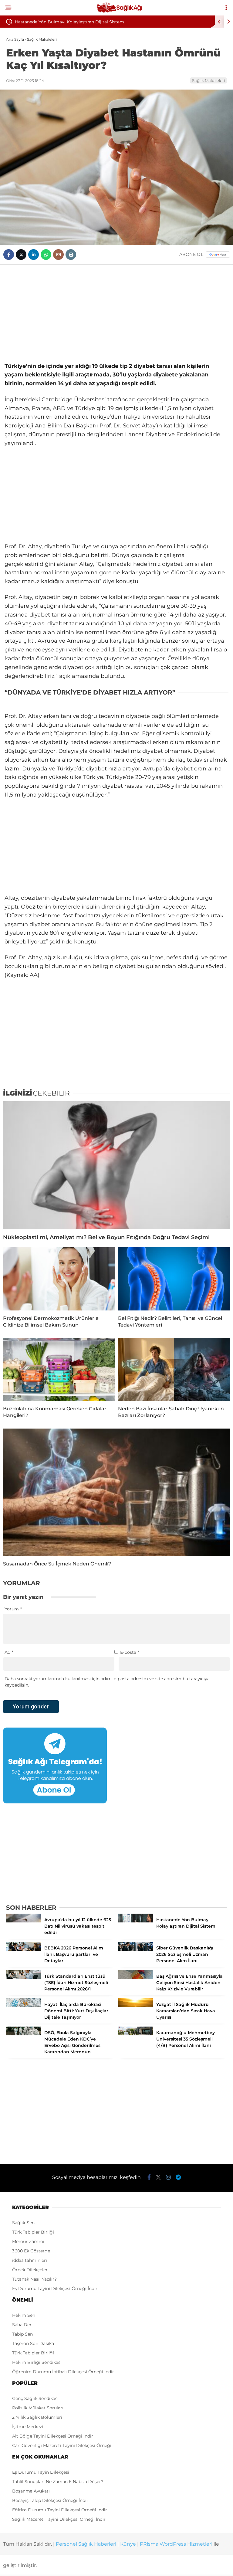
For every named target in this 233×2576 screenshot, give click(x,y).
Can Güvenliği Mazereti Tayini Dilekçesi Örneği (62, 2445)
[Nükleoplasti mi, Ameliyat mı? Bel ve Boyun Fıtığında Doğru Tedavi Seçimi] (116, 1165)
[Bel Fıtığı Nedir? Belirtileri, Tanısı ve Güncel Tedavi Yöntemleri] (174, 1279)
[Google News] (218, 255)
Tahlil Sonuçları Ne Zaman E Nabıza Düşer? (58, 2482)
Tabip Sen (22, 2334)
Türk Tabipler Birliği (33, 2232)
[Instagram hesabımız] (168, 2177)
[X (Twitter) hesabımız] (158, 2177)
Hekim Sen (24, 2315)
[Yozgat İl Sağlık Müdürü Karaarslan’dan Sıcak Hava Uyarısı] (136, 2006)
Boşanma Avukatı (31, 2491)
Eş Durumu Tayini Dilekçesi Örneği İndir (55, 2289)
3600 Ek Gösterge (31, 2251)
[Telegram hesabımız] (178, 2177)
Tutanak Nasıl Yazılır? (34, 2279)
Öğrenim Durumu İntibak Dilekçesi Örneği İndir (63, 2372)
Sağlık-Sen (23, 2223)
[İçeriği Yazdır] (71, 255)
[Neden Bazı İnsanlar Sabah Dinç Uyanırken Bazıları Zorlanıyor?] (174, 1369)
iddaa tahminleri (30, 2260)
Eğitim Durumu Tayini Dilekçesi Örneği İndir (60, 2510)
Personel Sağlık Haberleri (86, 2544)
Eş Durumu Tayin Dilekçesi (41, 2472)
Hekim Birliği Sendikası (37, 2362)
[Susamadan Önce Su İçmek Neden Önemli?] (116, 1492)
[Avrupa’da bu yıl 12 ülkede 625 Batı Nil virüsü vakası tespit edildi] (24, 1921)
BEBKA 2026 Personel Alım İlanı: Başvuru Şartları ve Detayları (80, 22)
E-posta (130, 1652)
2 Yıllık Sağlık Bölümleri (37, 2417)
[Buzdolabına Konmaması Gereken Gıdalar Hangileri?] (59, 1369)
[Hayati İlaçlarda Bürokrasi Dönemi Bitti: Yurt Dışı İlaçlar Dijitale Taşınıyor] (24, 2006)
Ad (9, 1652)
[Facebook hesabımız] (149, 2177)
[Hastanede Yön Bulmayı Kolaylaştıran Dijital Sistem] (136, 1921)
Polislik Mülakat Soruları (38, 2408)
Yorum (13, 1609)
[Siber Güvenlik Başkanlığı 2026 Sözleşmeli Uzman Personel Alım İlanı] (136, 1949)
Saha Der (22, 2325)
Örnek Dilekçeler (30, 2270)
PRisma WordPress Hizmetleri (176, 2544)
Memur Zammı (28, 2241)
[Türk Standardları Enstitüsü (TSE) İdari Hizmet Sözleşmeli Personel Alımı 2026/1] (24, 1977)
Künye (128, 2544)
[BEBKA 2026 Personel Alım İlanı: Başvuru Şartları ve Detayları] (24, 1949)
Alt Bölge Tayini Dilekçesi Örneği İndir (53, 2436)
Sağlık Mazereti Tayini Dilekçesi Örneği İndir (59, 2519)
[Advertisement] (116, 313)
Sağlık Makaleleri (208, 80)
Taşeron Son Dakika (33, 2343)
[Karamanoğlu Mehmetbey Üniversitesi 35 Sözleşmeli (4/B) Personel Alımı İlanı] (136, 2034)
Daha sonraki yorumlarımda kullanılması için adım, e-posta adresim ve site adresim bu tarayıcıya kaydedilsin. (107, 1682)
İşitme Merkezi (28, 2427)
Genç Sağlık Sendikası (35, 2398)
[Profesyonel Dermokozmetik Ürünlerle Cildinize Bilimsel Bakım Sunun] (59, 1279)
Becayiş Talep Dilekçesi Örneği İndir (50, 2500)
